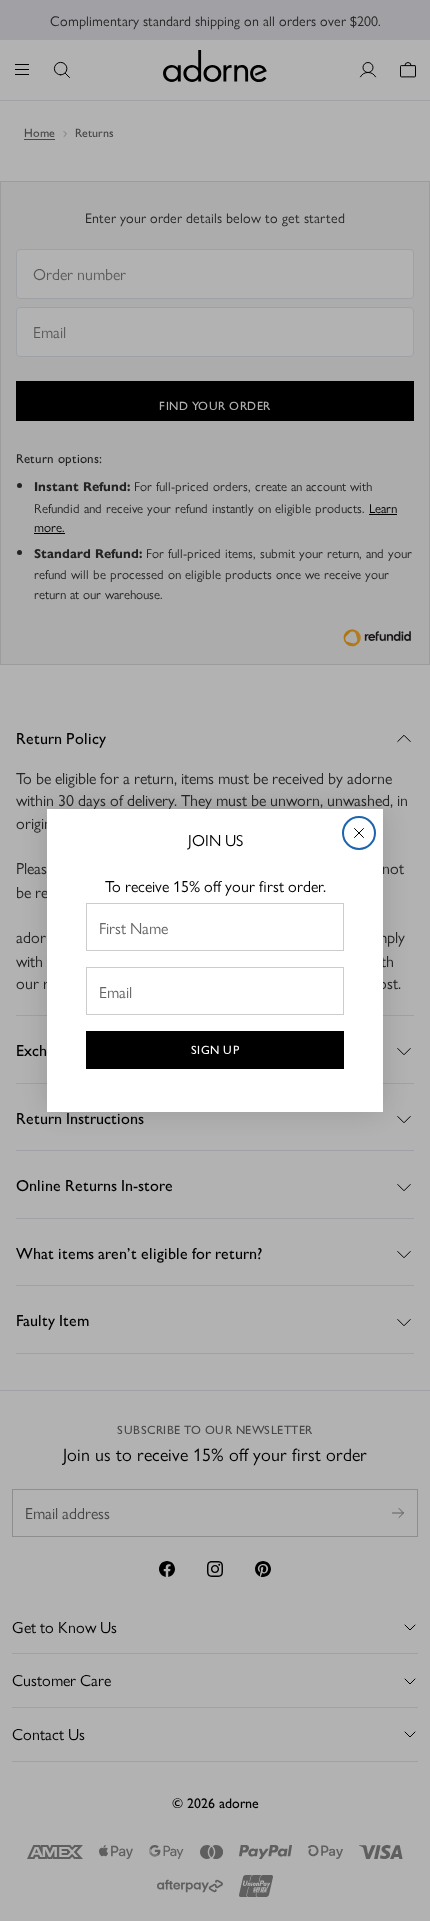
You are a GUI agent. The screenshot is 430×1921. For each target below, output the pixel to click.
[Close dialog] (359, 833)
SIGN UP (215, 1050)
